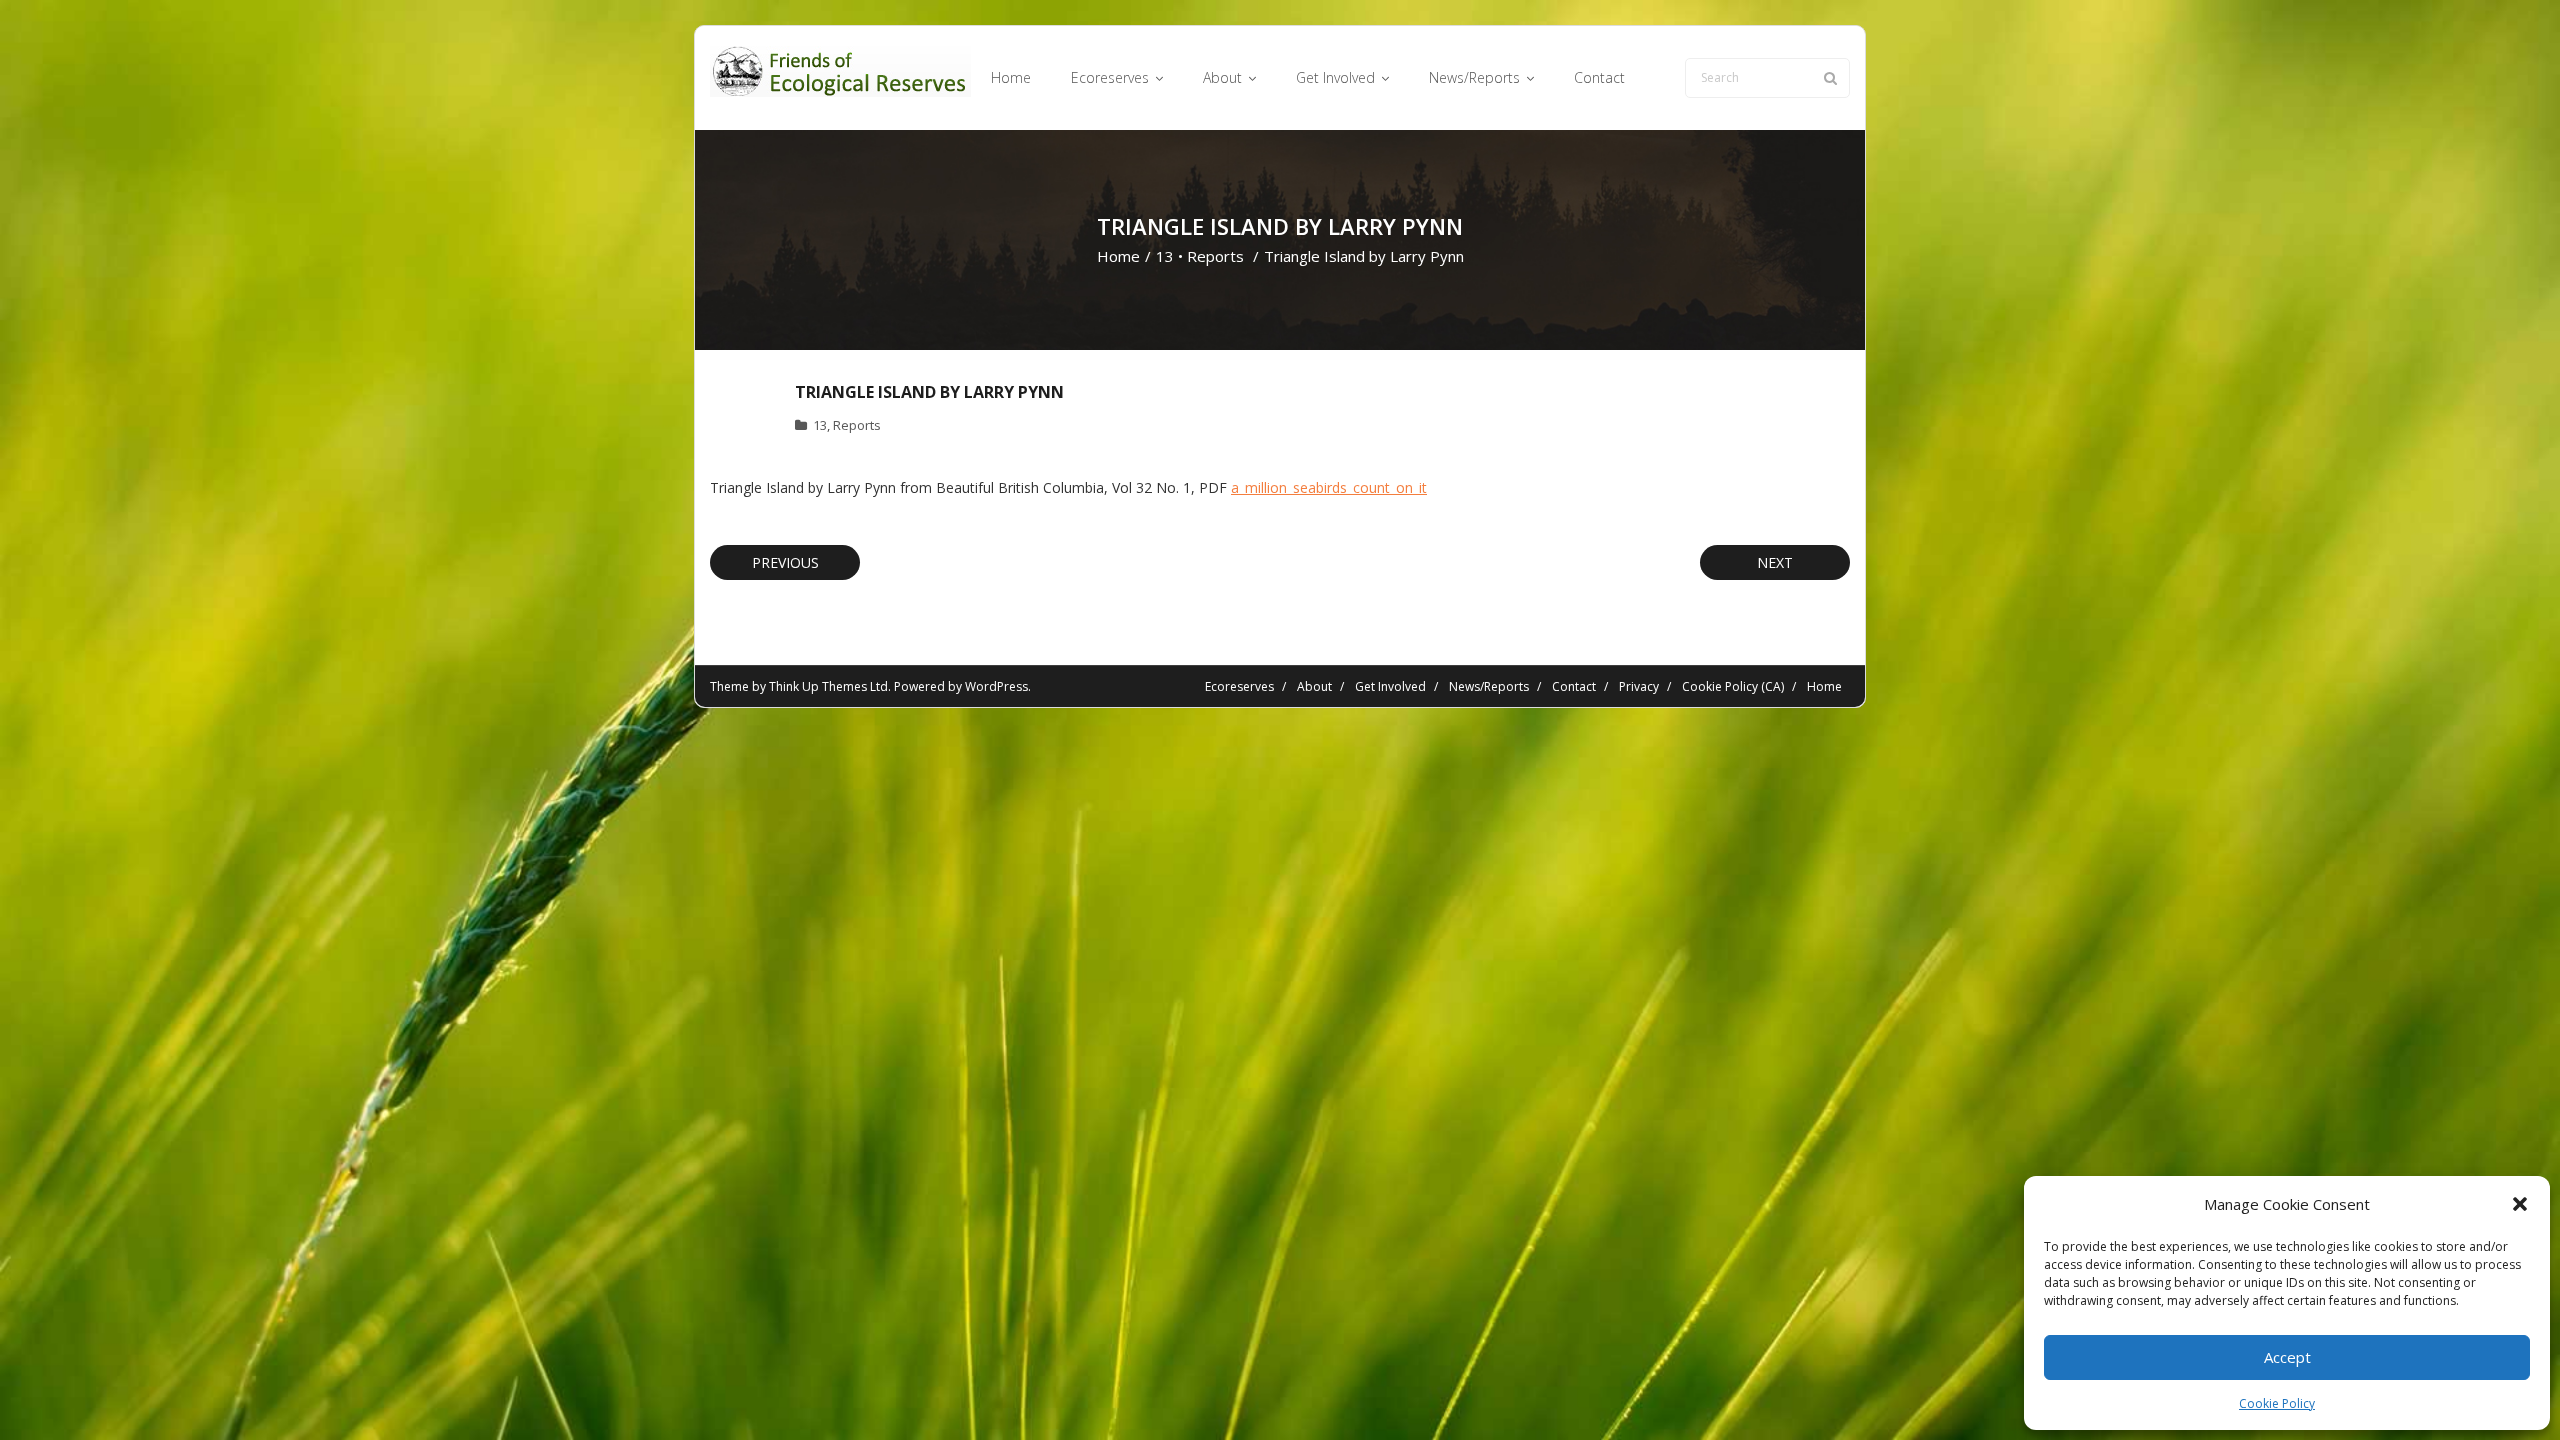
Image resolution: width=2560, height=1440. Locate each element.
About (1314, 686)
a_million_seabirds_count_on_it (1329, 487)
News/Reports (1489, 686)
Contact (1574, 686)
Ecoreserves (1239, 686)
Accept (2287, 1357)
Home (1118, 256)
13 (1165, 256)
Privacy (1639, 686)
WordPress (996, 686)
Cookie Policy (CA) (1733, 686)
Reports (1215, 256)
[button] (2520, 1204)
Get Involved (1390, 686)
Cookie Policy (2277, 1403)
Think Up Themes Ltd (828, 686)
